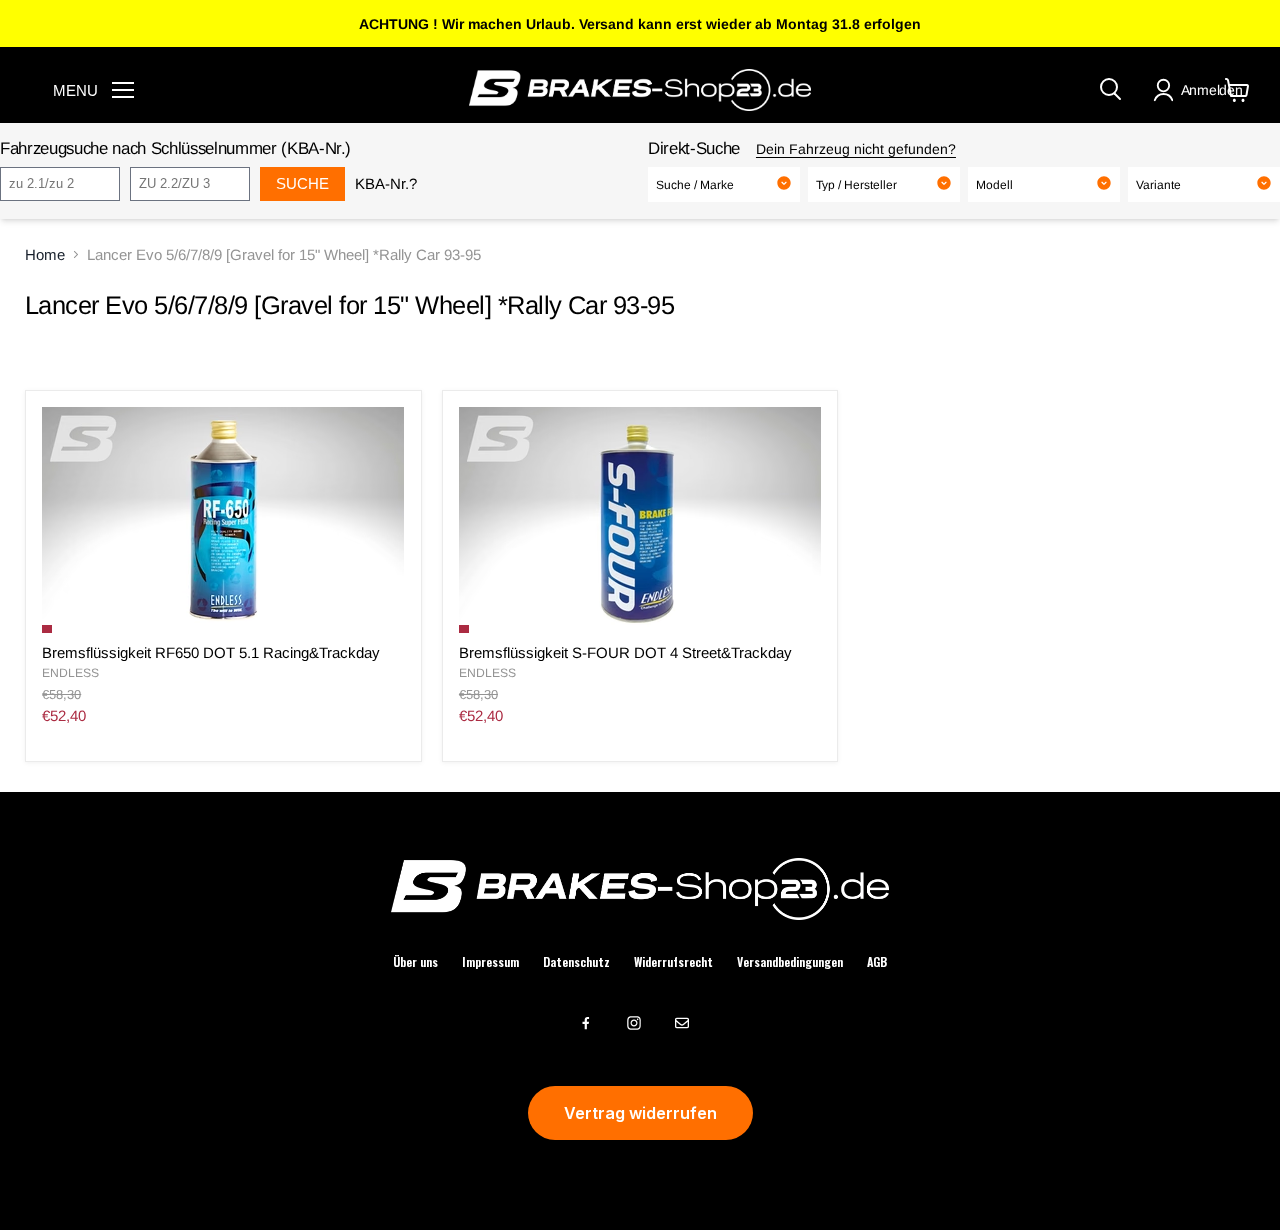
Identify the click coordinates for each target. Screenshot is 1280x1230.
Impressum (490, 962)
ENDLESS (70, 673)
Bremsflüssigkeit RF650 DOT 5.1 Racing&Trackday (211, 652)
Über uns (415, 962)
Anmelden (1212, 90)
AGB (877, 962)
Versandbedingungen (790, 962)
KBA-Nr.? (386, 183)
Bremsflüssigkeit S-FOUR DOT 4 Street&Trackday (625, 652)
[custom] (586, 1023)
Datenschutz (576, 962)
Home (45, 254)
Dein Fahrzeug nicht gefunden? (856, 149)
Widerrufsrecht (673, 962)
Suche (302, 183)
